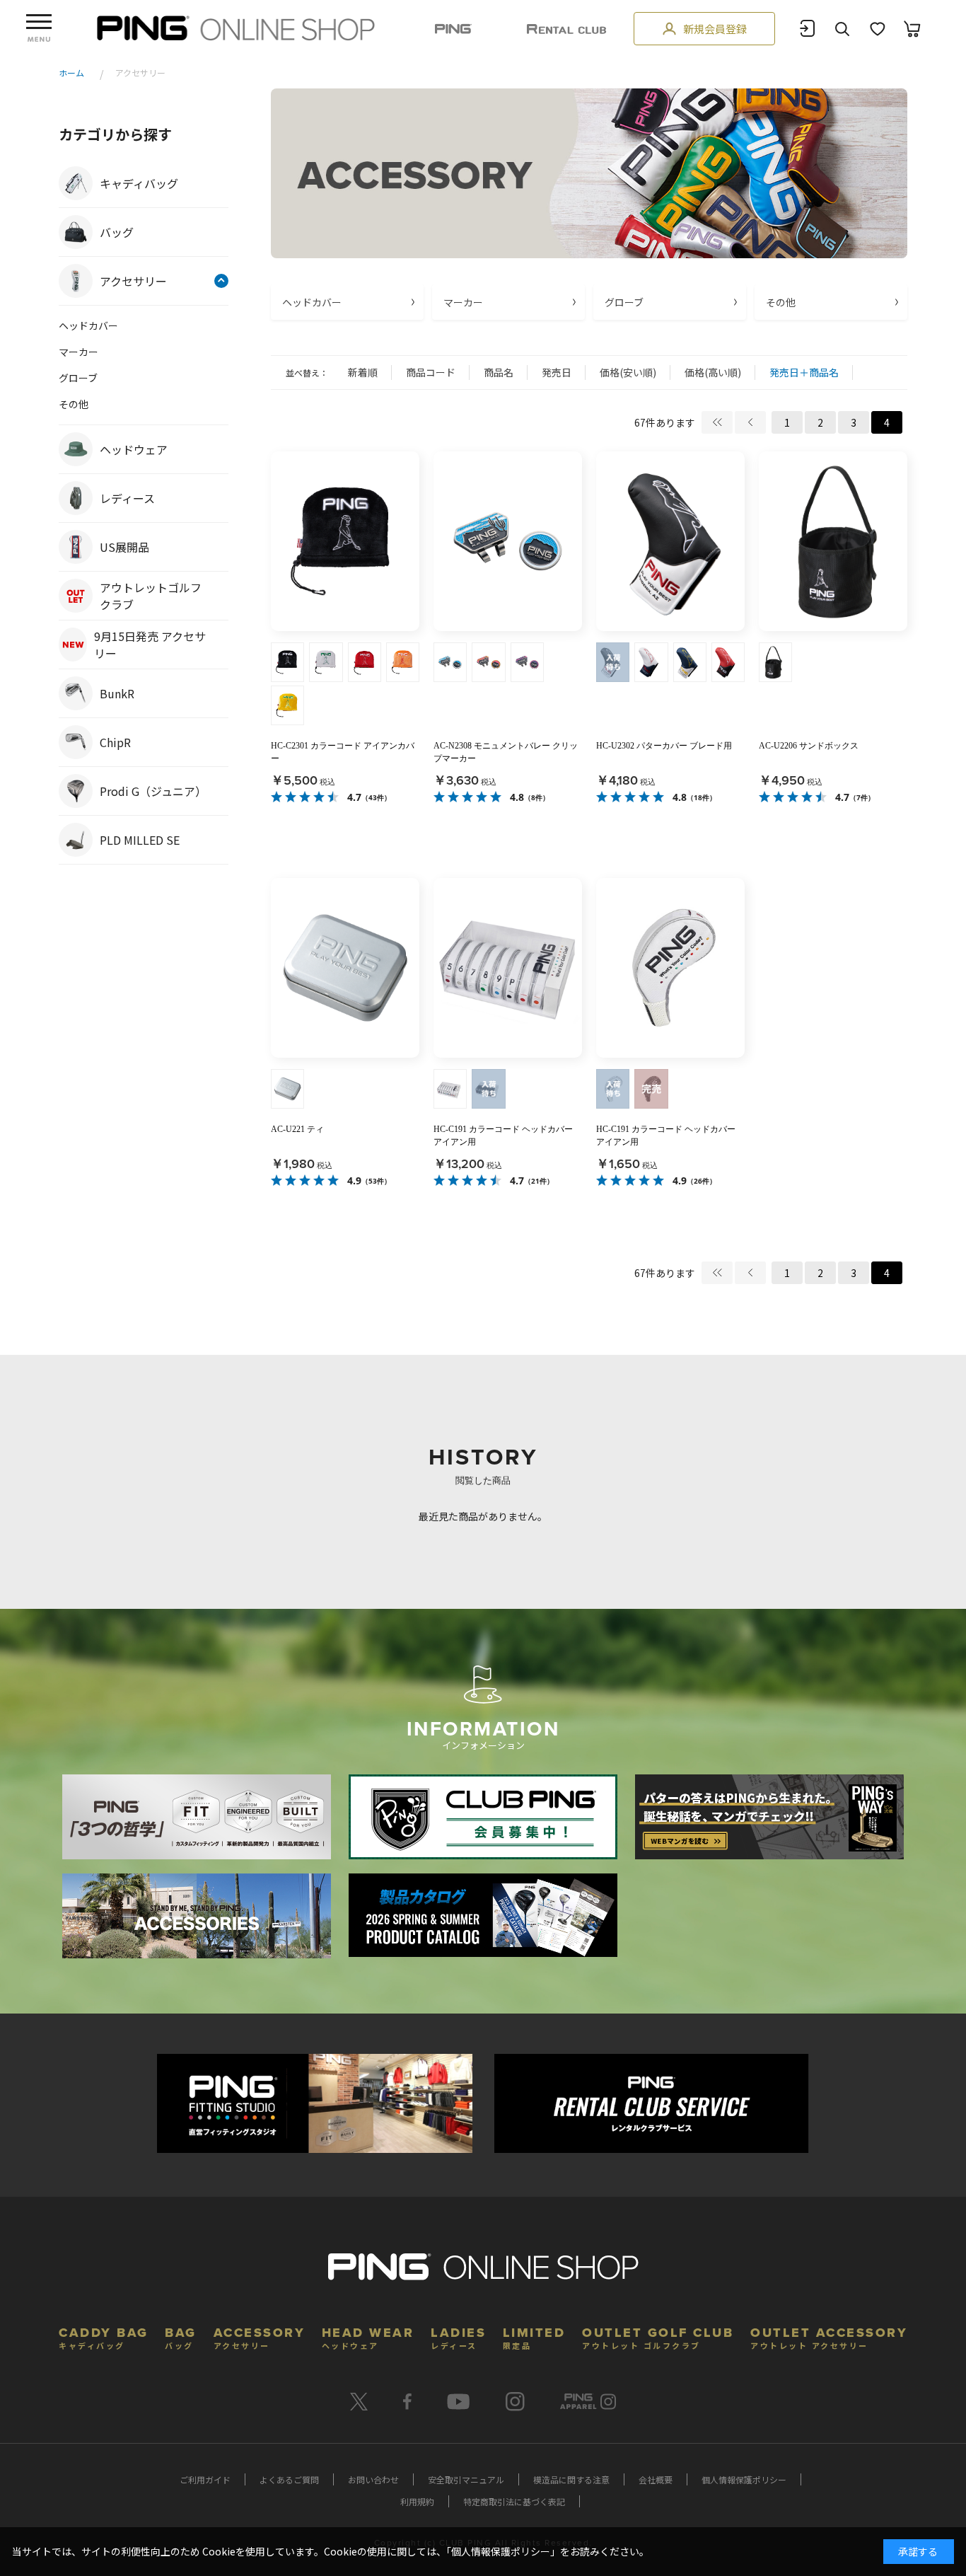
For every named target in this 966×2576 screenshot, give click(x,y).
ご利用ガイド (205, 2479)
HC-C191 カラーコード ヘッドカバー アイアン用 (503, 1136)
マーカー (463, 302)
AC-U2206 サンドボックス (809, 746)
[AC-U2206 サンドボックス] (833, 541)
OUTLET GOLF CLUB (658, 2337)
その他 (781, 302)
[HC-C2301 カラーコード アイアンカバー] (345, 541)
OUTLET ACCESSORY (829, 2337)
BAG (181, 2337)
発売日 (557, 372)
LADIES (458, 2337)
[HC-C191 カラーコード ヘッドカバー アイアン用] (508, 968)
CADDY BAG (104, 2337)
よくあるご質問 (289, 2479)
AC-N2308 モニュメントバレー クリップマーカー (506, 752)
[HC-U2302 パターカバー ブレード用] (670, 541)
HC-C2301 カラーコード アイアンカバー (343, 752)
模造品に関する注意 (571, 2479)
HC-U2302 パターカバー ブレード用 (664, 746)
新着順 (363, 372)
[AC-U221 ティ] (345, 968)
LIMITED (534, 2337)
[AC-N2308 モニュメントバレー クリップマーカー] (508, 541)
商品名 (499, 372)
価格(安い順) (628, 372)
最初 (717, 422)
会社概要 (656, 2479)
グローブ (624, 302)
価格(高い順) (713, 372)
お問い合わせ (373, 2479)
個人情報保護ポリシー (744, 2479)
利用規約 (417, 2501)
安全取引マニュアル (466, 2479)
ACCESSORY (260, 2337)
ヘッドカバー (312, 302)
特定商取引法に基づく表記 (514, 2501)
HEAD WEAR (368, 2337)
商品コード (431, 372)
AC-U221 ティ (297, 1129)
